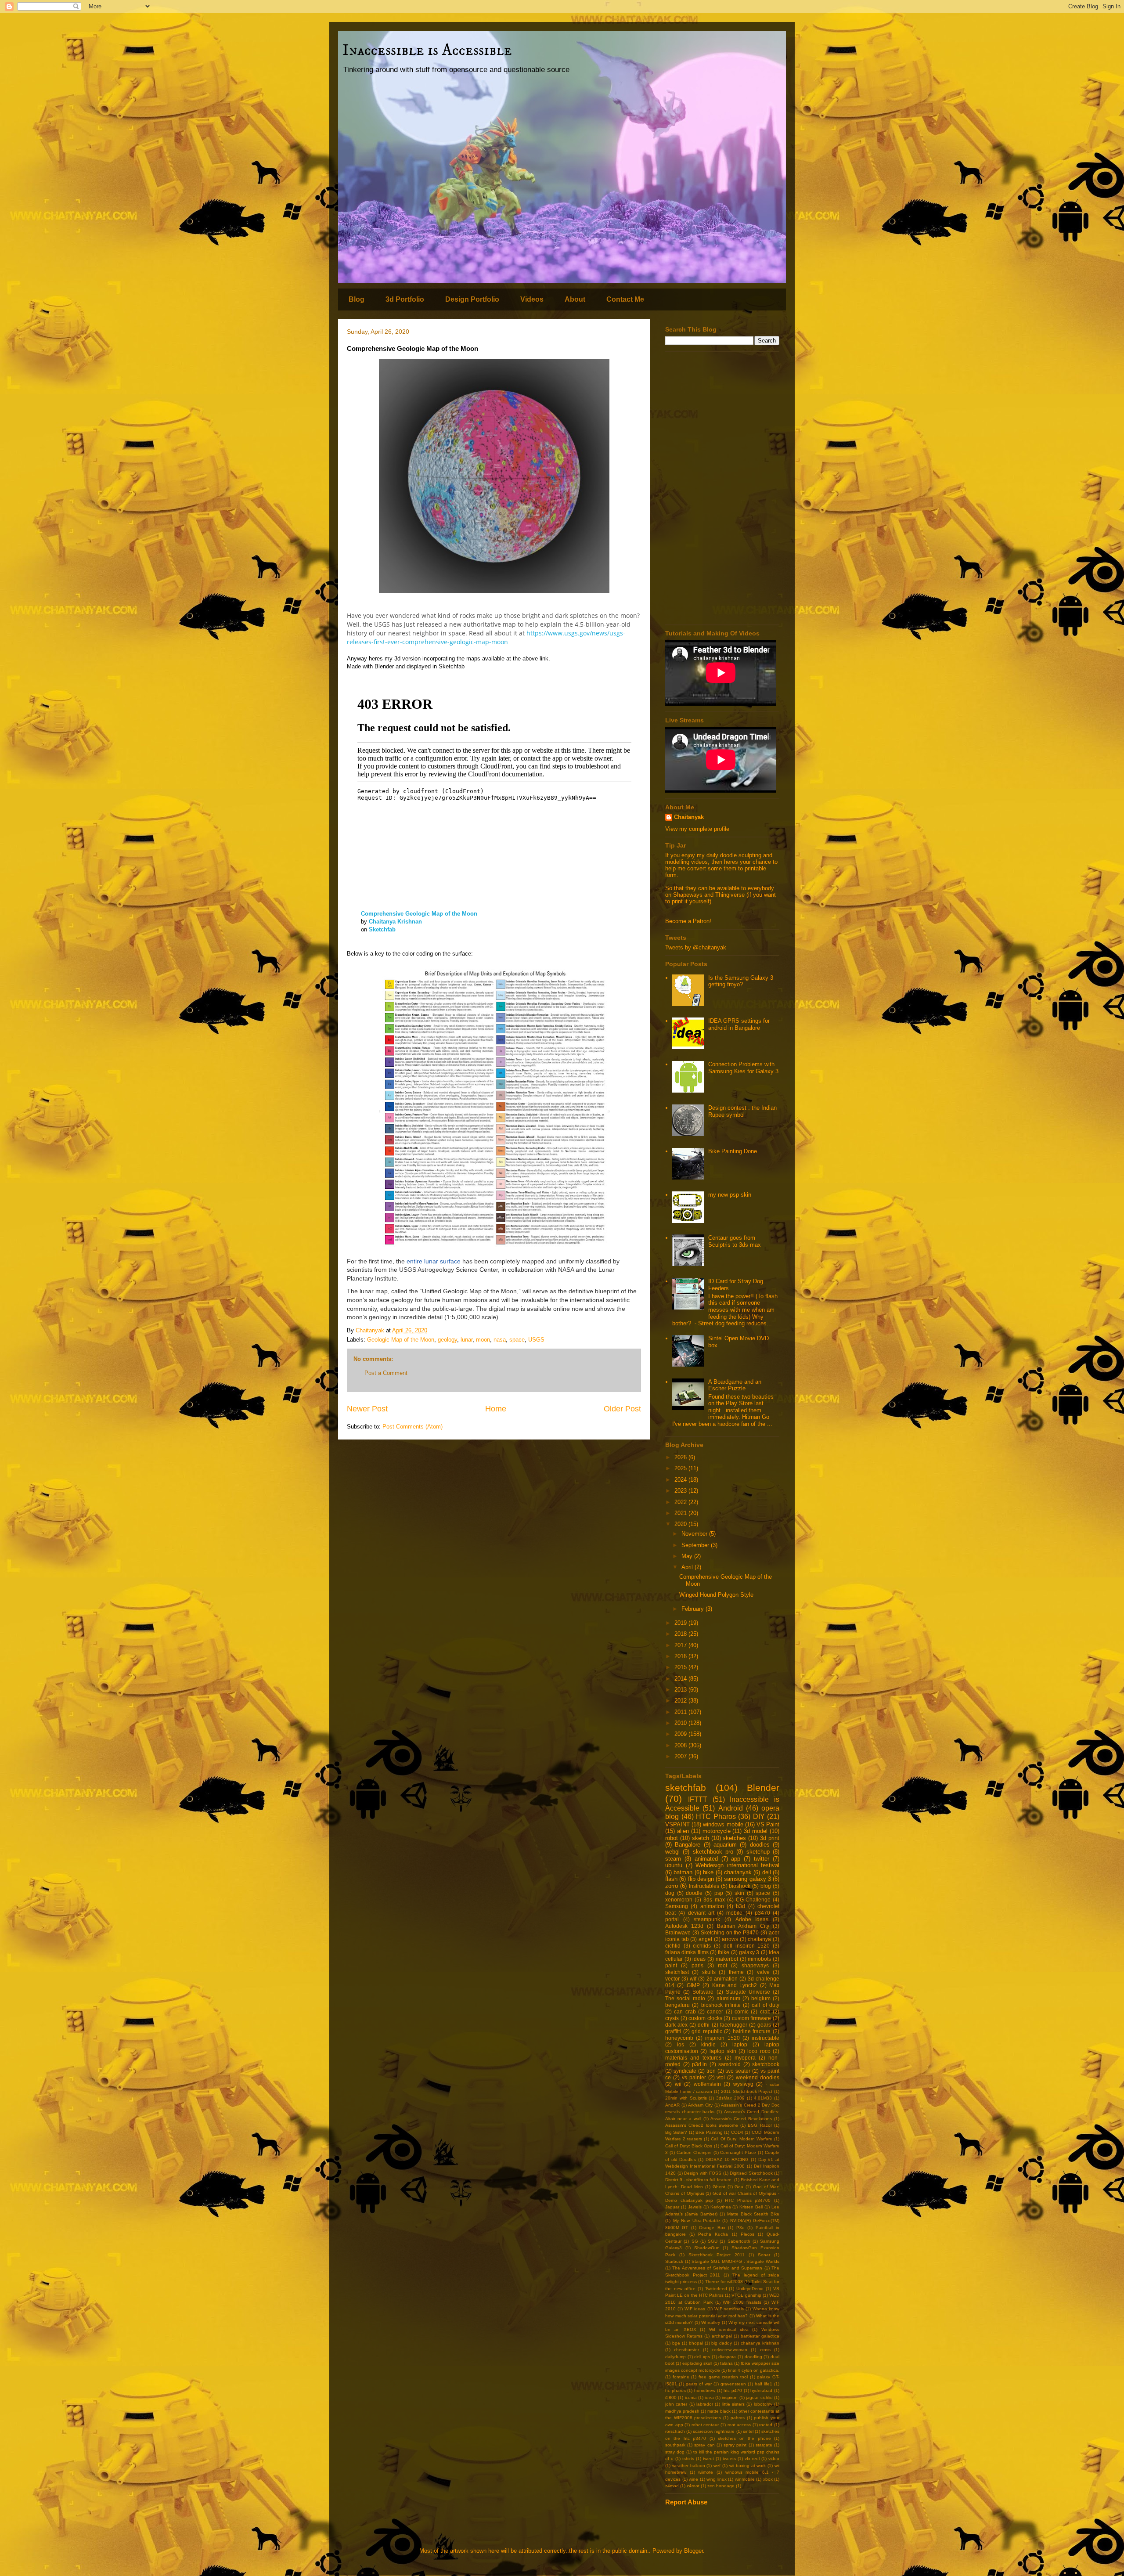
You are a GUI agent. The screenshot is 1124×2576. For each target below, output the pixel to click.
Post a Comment (386, 1373)
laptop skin (723, 2051)
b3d (740, 1906)
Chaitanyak (689, 817)
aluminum (728, 1998)
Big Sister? (676, 2132)
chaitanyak (738, 1872)
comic (742, 2011)
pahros (738, 2418)
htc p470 (733, 2390)
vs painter (694, 2077)
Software (703, 1992)
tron (711, 2071)
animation (712, 1906)
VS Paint (768, 1824)
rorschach (675, 2431)
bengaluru (677, 2005)
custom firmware (752, 2018)
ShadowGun (707, 2248)
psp (719, 1893)
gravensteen (733, 2384)
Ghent (719, 2187)
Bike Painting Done (733, 1151)
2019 (681, 1623)
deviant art (701, 1913)
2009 (681, 1734)
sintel (748, 2431)
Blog (357, 299)
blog (766, 1886)
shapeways (755, 1965)
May (688, 1556)
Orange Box (712, 2228)
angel (705, 1939)
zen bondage (721, 2486)
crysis (672, 2018)
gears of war (699, 2384)
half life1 (764, 2384)
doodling (753, 2357)
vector (672, 1979)
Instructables (704, 1886)
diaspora (727, 2357)
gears (764, 2025)
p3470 (762, 1913)
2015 (681, 1667)
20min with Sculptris (686, 2098)
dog (670, 1893)
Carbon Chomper (694, 2152)
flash (671, 1879)
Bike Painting (709, 2132)
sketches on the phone (744, 2438)
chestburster (686, 2350)
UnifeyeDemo (750, 2289)
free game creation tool (723, 2377)
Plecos (748, 2234)
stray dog (675, 2452)
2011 (681, 1712)
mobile (734, 1913)
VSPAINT (677, 1824)
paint (671, 1965)
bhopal (696, 2343)
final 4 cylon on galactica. (754, 2370)
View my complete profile (697, 829)
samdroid (730, 2064)
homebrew (705, 2390)
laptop (740, 2044)
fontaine (681, 2377)
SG (695, 2241)
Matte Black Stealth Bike (753, 2214)
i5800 (671, 2397)
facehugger (734, 2025)
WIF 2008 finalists (742, 2302)
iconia (691, 2397)
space (517, 1340)
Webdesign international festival (737, 1865)
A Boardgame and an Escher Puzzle (735, 1385)
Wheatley (711, 2322)
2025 (681, 1468)
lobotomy (763, 2404)
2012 (681, 1701)
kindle (708, 2044)
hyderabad (761, 2390)
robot (672, 1838)
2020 (681, 1524)
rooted (766, 2425)
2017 (681, 1645)
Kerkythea (721, 2207)
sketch (701, 1838)
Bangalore (688, 1845)
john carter (676, 2404)
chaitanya (759, 1939)
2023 (681, 1491)
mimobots (759, 1959)
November (695, 1534)
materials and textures (693, 2058)
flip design (701, 1879)
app (736, 1859)
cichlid (673, 1946)
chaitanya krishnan (760, 2343)
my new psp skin (730, 1195)
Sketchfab (382, 929)
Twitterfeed (716, 2289)
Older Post (622, 1409)
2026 (681, 1457)
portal (672, 1919)
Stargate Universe (748, 1992)
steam (673, 1859)
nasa (500, 1340)
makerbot (727, 1959)
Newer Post (367, 1409)
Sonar (764, 2255)
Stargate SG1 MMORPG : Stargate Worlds (735, 2261)
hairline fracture (752, 2031)
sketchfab (686, 1788)
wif (693, 1979)
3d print (770, 1838)
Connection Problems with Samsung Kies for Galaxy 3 (743, 1068)
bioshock (740, 1886)
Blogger (693, 2551)
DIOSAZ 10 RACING (727, 2159)
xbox (768, 2479)
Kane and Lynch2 (735, 1985)
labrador (705, 2404)
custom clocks (705, 2018)
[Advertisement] (722, 488)
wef (717, 2466)
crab (765, 2011)
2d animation (722, 1979)
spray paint (735, 2445)
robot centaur (705, 2425)
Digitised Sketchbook (751, 2173)
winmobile (745, 2479)
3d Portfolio (405, 299)
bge (676, 2343)
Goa (739, 2187)
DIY (759, 1817)
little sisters (733, 2404)
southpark (675, 2445)
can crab (685, 2011)
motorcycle (717, 1831)
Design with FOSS (703, 2173)
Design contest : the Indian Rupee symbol (742, 1111)
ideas (699, 1959)
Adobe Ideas (752, 1919)
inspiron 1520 (722, 2038)
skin (739, 1893)
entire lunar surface (434, 1261)
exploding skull (697, 2363)
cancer (715, 2011)
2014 (681, 1679)
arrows (730, 1939)
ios (681, 2044)
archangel (722, 2336)
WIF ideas (695, 2309)
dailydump (675, 2357)
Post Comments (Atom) (412, 1427)
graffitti (673, 2031)
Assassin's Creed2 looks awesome (702, 2125)
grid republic (707, 2031)
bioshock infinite (721, 2005)
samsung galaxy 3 (748, 1879)
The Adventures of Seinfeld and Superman (717, 2268)
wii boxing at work (748, 2466)
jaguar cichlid (759, 2397)
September (696, 1545)
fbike (724, 1952)
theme (736, 1972)
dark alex (676, 2025)
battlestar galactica (760, 2336)
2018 (681, 1634)
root (722, 1965)
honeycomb (679, 2038)
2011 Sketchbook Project (747, 2091)
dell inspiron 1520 (747, 1946)
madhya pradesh (682, 2411)
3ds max (714, 1900)
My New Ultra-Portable (697, 2221)
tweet (708, 2459)
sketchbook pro (713, 1852)
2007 (681, 1756)
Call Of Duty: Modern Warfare (741, 2139)
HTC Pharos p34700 (748, 2200)
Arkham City (700, 2105)
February (693, 1609)
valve (763, 1972)
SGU (713, 2241)
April (688, 1567)
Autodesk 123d (684, 1926)
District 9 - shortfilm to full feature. (699, 2180)
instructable (766, 2038)
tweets (729, 2459)
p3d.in (699, 2064)
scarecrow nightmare (714, 2431)
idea (710, 2397)
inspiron (730, 2397)
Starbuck (674, 2261)
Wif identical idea (729, 2329)
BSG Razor (760, 2125)
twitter (762, 1859)
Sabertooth (739, 2241)
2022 (681, 1502)
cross (765, 2350)
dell (767, 1872)
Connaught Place (738, 2152)
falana (726, 2363)
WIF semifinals (729, 2309)
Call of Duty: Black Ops (689, 2146)
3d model (756, 1831)
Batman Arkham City (743, 1926)
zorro (672, 1886)
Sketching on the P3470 (730, 1932)
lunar (467, 1340)
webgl (672, 1852)
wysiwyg (743, 2084)
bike (708, 1872)
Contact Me (625, 299)
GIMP (693, 1985)
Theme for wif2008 (724, 2282)
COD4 (737, 2132)
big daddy (722, 2343)
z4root (693, 2486)
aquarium (725, 1845)
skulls (709, 1972)
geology (447, 1340)
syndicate (685, 2071)
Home (496, 1409)
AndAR (672, 2105)
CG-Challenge (753, 1900)
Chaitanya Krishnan (395, 922)
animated (706, 1859)
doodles (760, 1845)
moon (483, 1340)
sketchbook (766, 2064)
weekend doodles (758, 2077)
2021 (681, 1513)
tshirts (688, 2459)
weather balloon (689, 2466)
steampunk (707, 1919)
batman (683, 1872)
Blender (763, 1788)
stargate (764, 2445)
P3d (740, 2228)
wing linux (717, 2479)
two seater (738, 2071)
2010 (681, 1723)
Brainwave (678, 1932)
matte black (719, 2411)
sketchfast (677, 1972)
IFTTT (698, 1799)
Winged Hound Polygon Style (716, 1595)
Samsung (677, 1906)
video (774, 2459)
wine (693, 2479)
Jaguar (672, 2207)
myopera (745, 2058)
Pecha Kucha (713, 2234)
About (575, 299)
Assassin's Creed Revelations (741, 2119)
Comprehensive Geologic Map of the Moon (419, 914)
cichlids (702, 1946)
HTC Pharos (716, 1817)
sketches (734, 1838)
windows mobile (723, 1824)
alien (683, 1831)
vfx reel (752, 2459)
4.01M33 (763, 2098)
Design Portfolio (472, 299)
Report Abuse (686, 2502)
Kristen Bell (751, 2207)
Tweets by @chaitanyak (696, 947)
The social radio (685, 1998)
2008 (681, 1745)
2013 (681, 1690)
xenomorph (679, 1900)
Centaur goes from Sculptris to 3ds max (735, 1241)
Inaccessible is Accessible (427, 50)
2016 (681, 1656)
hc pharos (675, 2390)
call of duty (766, 2005)
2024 (681, 1480)
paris (697, 1965)
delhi (704, 2025)
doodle (694, 1893)
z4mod (672, 2486)
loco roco (759, 2051)
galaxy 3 (749, 1952)
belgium (761, 1998)
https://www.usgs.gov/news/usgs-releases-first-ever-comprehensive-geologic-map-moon (486, 637)
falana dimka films (687, 1952)
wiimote (706, 2472)
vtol (721, 2077)
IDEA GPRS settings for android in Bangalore (739, 1024)
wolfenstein (707, 2084)
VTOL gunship (746, 2295)
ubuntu (674, 1865)
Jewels (695, 2207)
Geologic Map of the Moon (401, 1340)
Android (731, 1808)
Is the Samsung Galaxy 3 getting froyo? (741, 981)
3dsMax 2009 (730, 2098)
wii (678, 2084)
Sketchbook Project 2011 (717, 2255)
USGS (536, 1340)
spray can (704, 2445)
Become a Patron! (688, 921)
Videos (532, 299)
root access (739, 2425)
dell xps (702, 2357)
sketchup (758, 1852)
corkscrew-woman (730, 2350)
